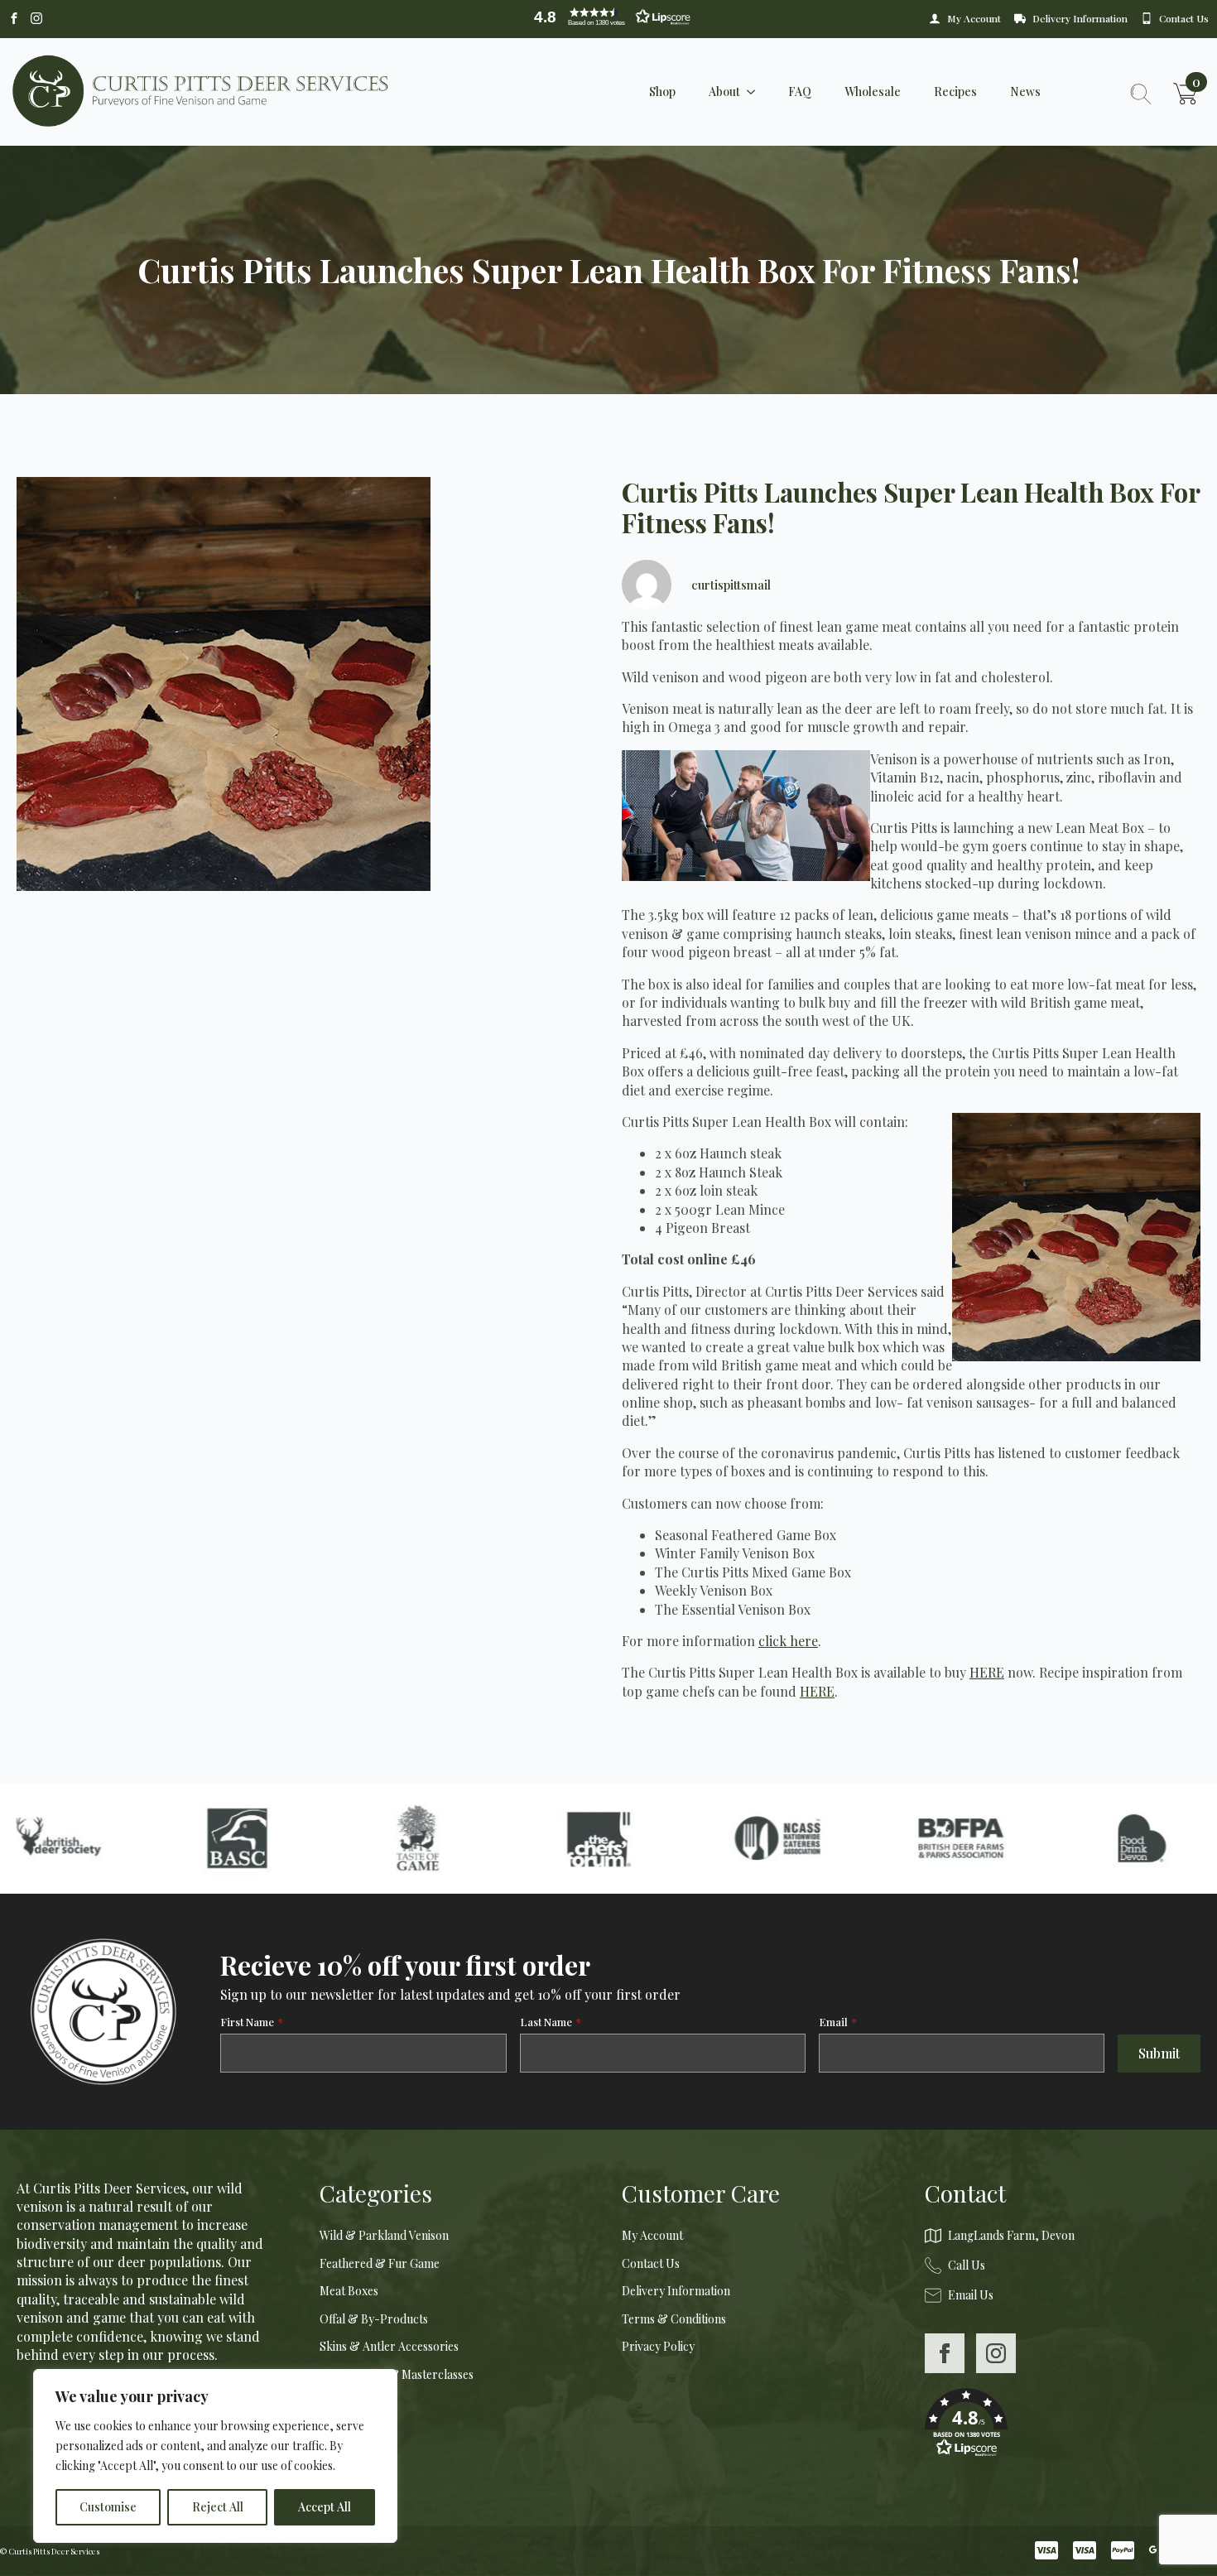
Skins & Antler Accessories (389, 2346)
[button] (608, 17)
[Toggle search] (1141, 94)
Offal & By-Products (374, 2319)
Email (838, 2022)
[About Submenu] (756, 92)
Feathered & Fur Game (380, 2263)
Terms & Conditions (674, 2319)
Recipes (955, 91)
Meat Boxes (349, 2291)
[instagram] (996, 2353)
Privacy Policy (658, 2346)
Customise (108, 2507)
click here (788, 1641)
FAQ (800, 91)
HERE (987, 1672)
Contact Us (651, 2263)
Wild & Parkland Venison (384, 2235)
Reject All (218, 2507)
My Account (652, 2235)
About (724, 91)
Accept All (325, 2507)
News (1025, 91)
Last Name (551, 2022)
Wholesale (873, 91)
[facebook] (945, 2353)
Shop (662, 91)
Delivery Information (676, 2291)
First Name (252, 2022)
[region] (215, 2456)
